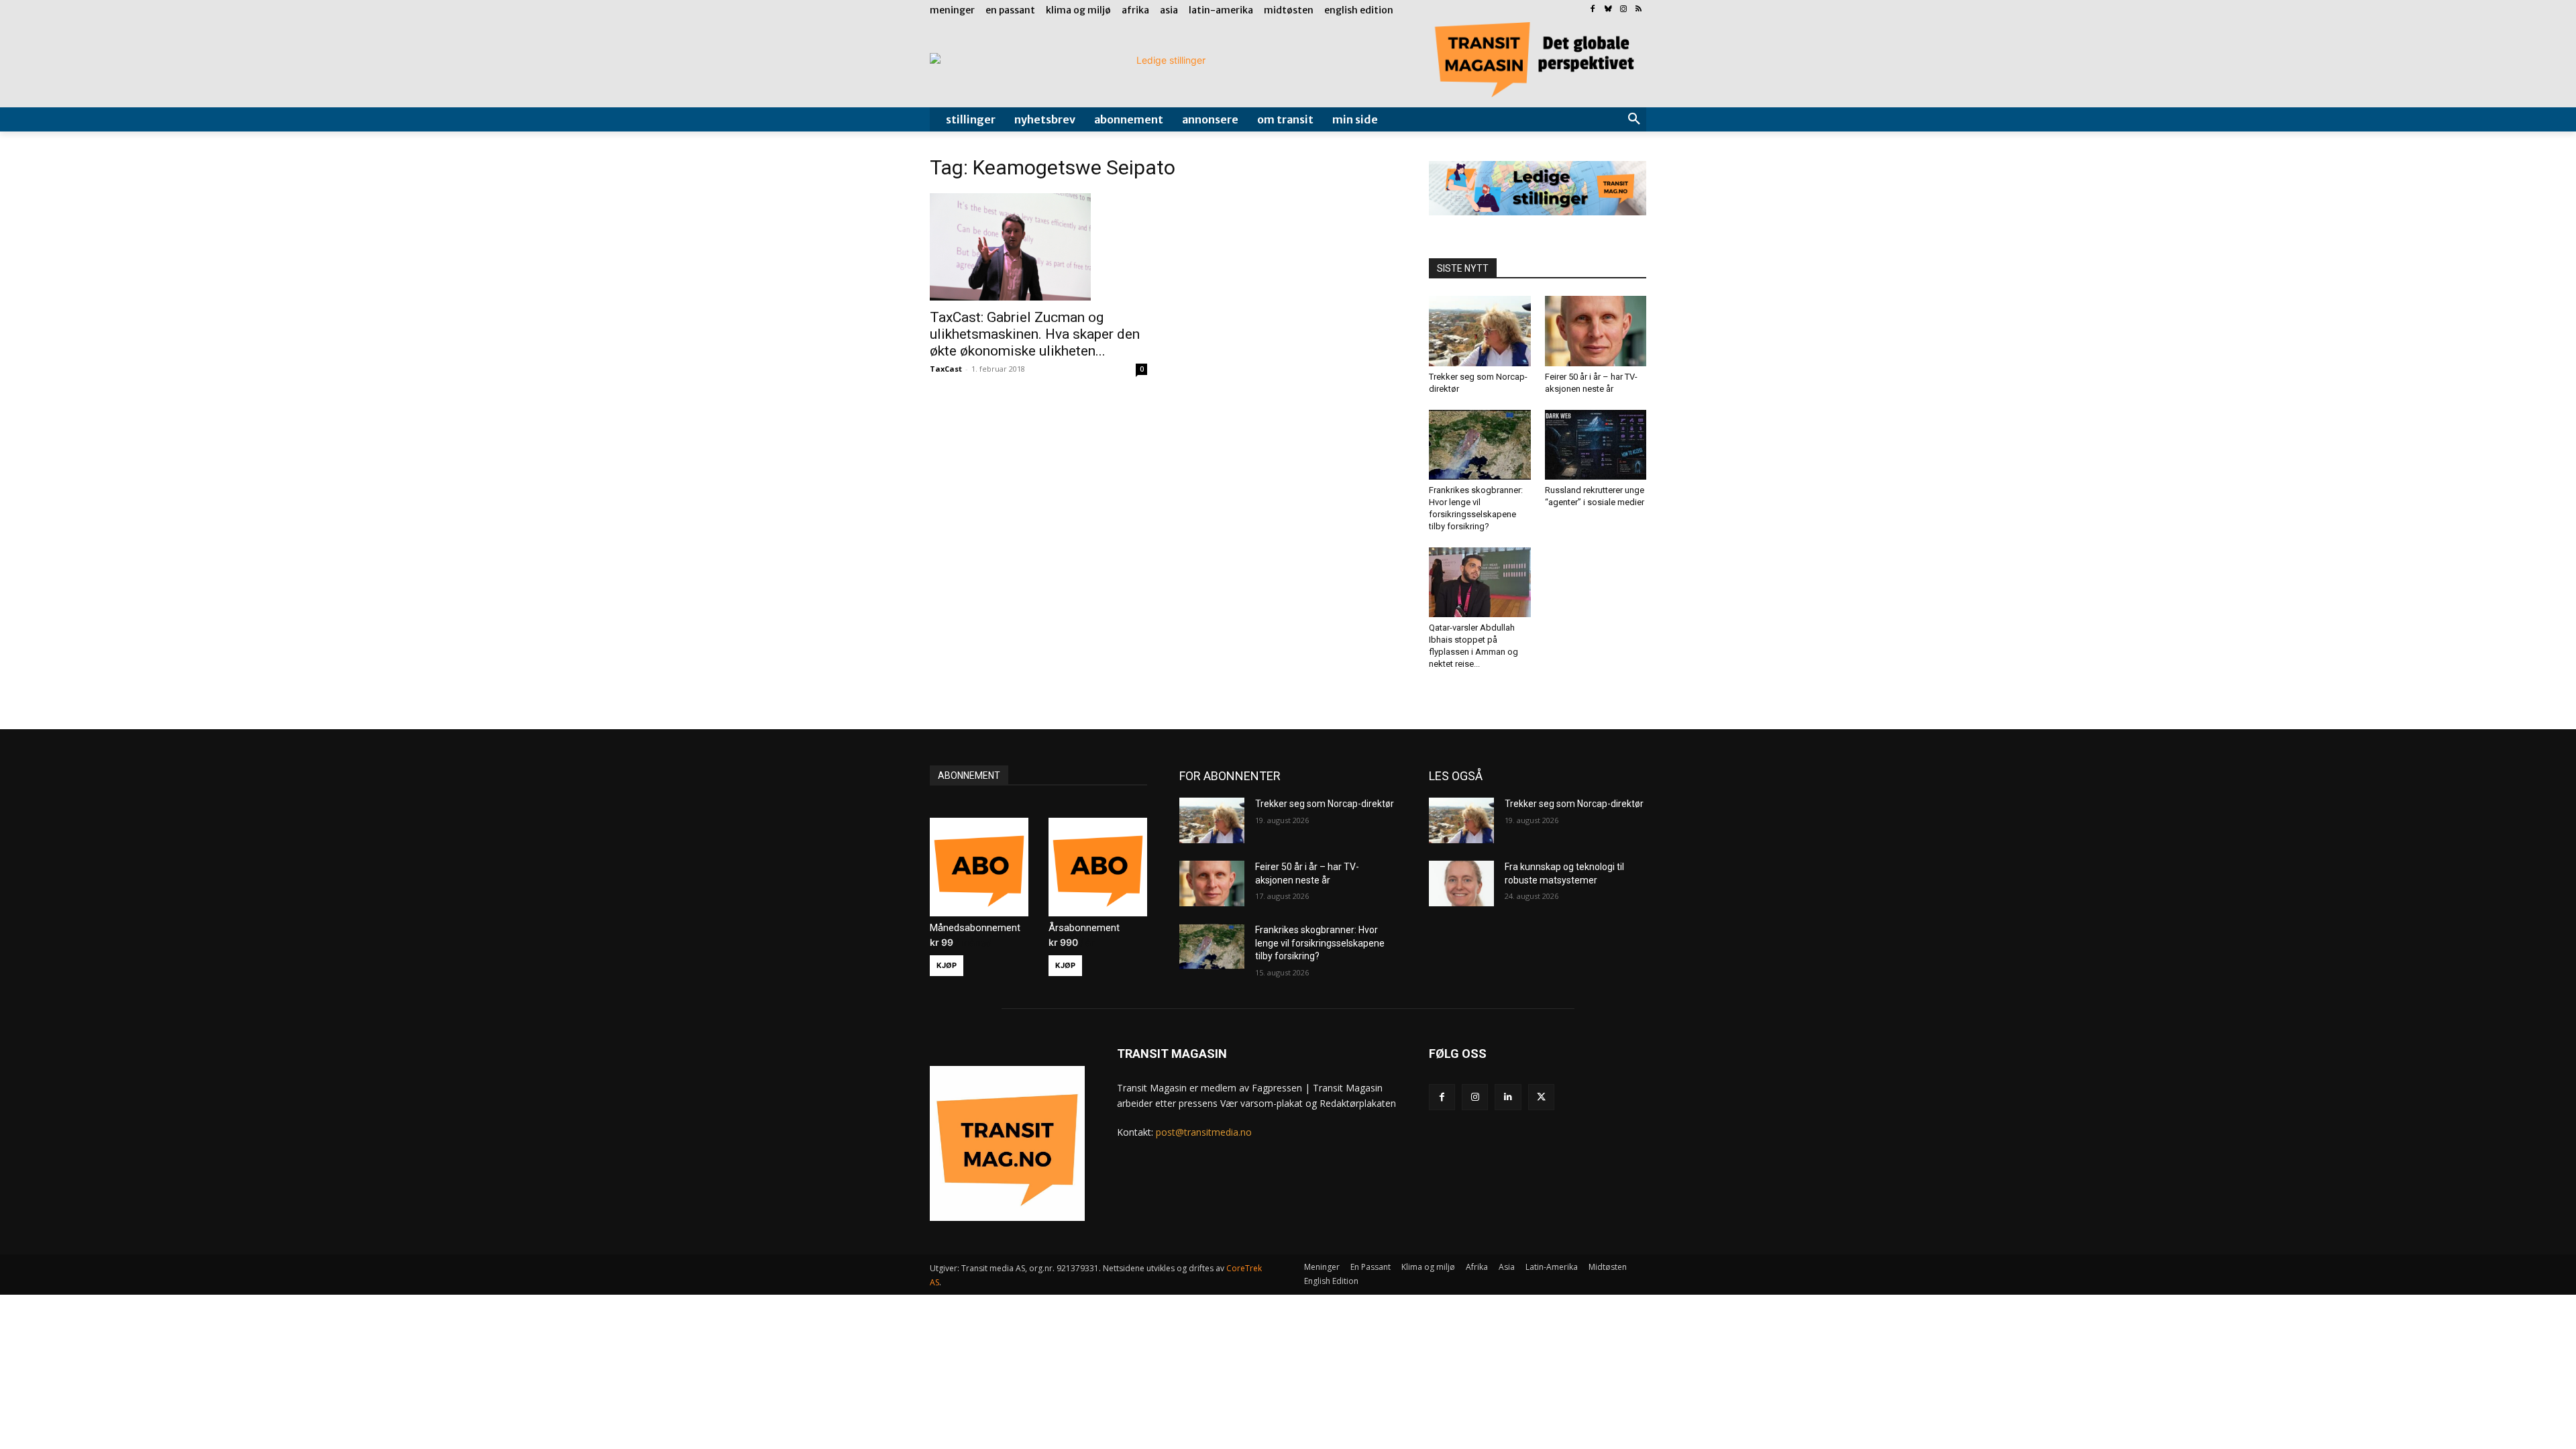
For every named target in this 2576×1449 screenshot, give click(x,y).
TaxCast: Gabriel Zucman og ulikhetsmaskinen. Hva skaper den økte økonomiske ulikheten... (1035, 334)
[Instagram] (1623, 10)
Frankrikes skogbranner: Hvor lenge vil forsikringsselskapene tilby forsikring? (1320, 943)
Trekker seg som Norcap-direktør (1325, 804)
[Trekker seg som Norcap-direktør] (1480, 331)
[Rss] (1639, 10)
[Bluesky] (1608, 10)
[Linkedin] (1508, 1097)
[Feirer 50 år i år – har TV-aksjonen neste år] (1596, 331)
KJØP (947, 965)
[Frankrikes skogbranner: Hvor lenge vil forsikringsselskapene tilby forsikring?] (1480, 445)
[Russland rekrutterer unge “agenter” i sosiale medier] (1596, 445)
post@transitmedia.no (1204, 1132)
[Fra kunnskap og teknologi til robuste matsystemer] (1461, 883)
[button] (1634, 119)
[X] (1541, 1097)
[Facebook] (1593, 10)
